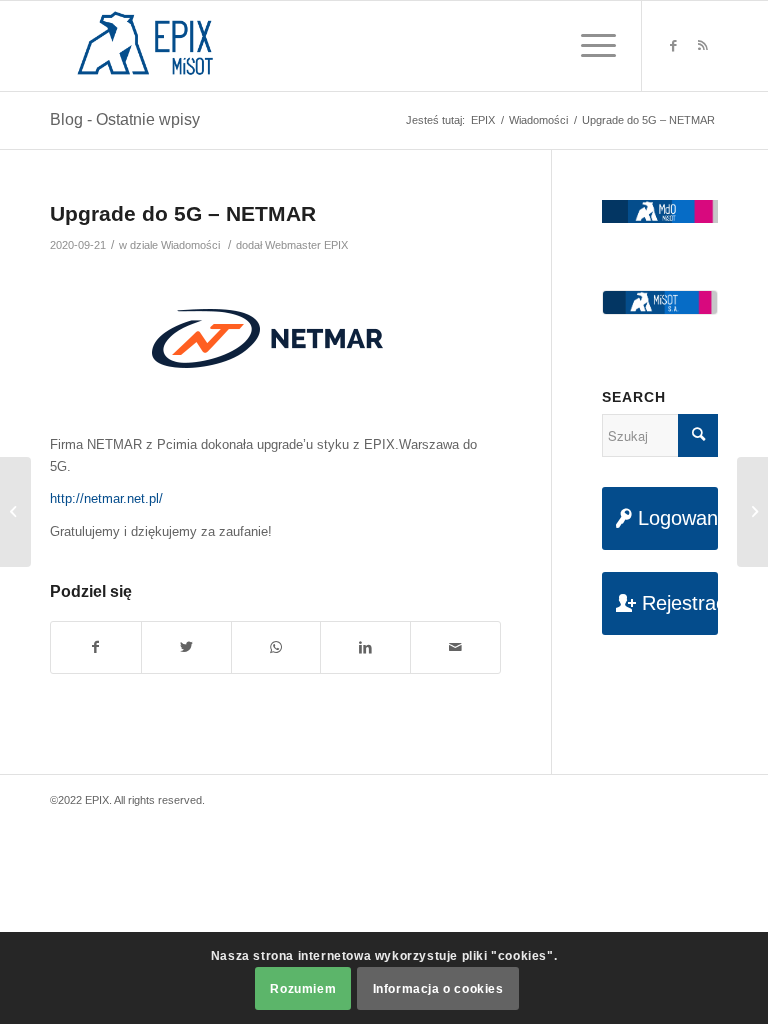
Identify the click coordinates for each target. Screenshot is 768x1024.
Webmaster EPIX (306, 245)
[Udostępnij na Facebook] (96, 647)
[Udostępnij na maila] (455, 647)
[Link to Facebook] (673, 46)
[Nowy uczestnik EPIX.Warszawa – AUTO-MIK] (15, 512)
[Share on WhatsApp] (276, 647)
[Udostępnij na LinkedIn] (365, 647)
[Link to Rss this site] (703, 46)
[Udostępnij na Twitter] (186, 647)
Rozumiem (303, 989)
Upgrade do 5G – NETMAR (183, 213)
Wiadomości (190, 245)
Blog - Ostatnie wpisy (125, 119)
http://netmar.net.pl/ (106, 498)
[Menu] (588, 46)
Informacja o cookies (438, 989)
